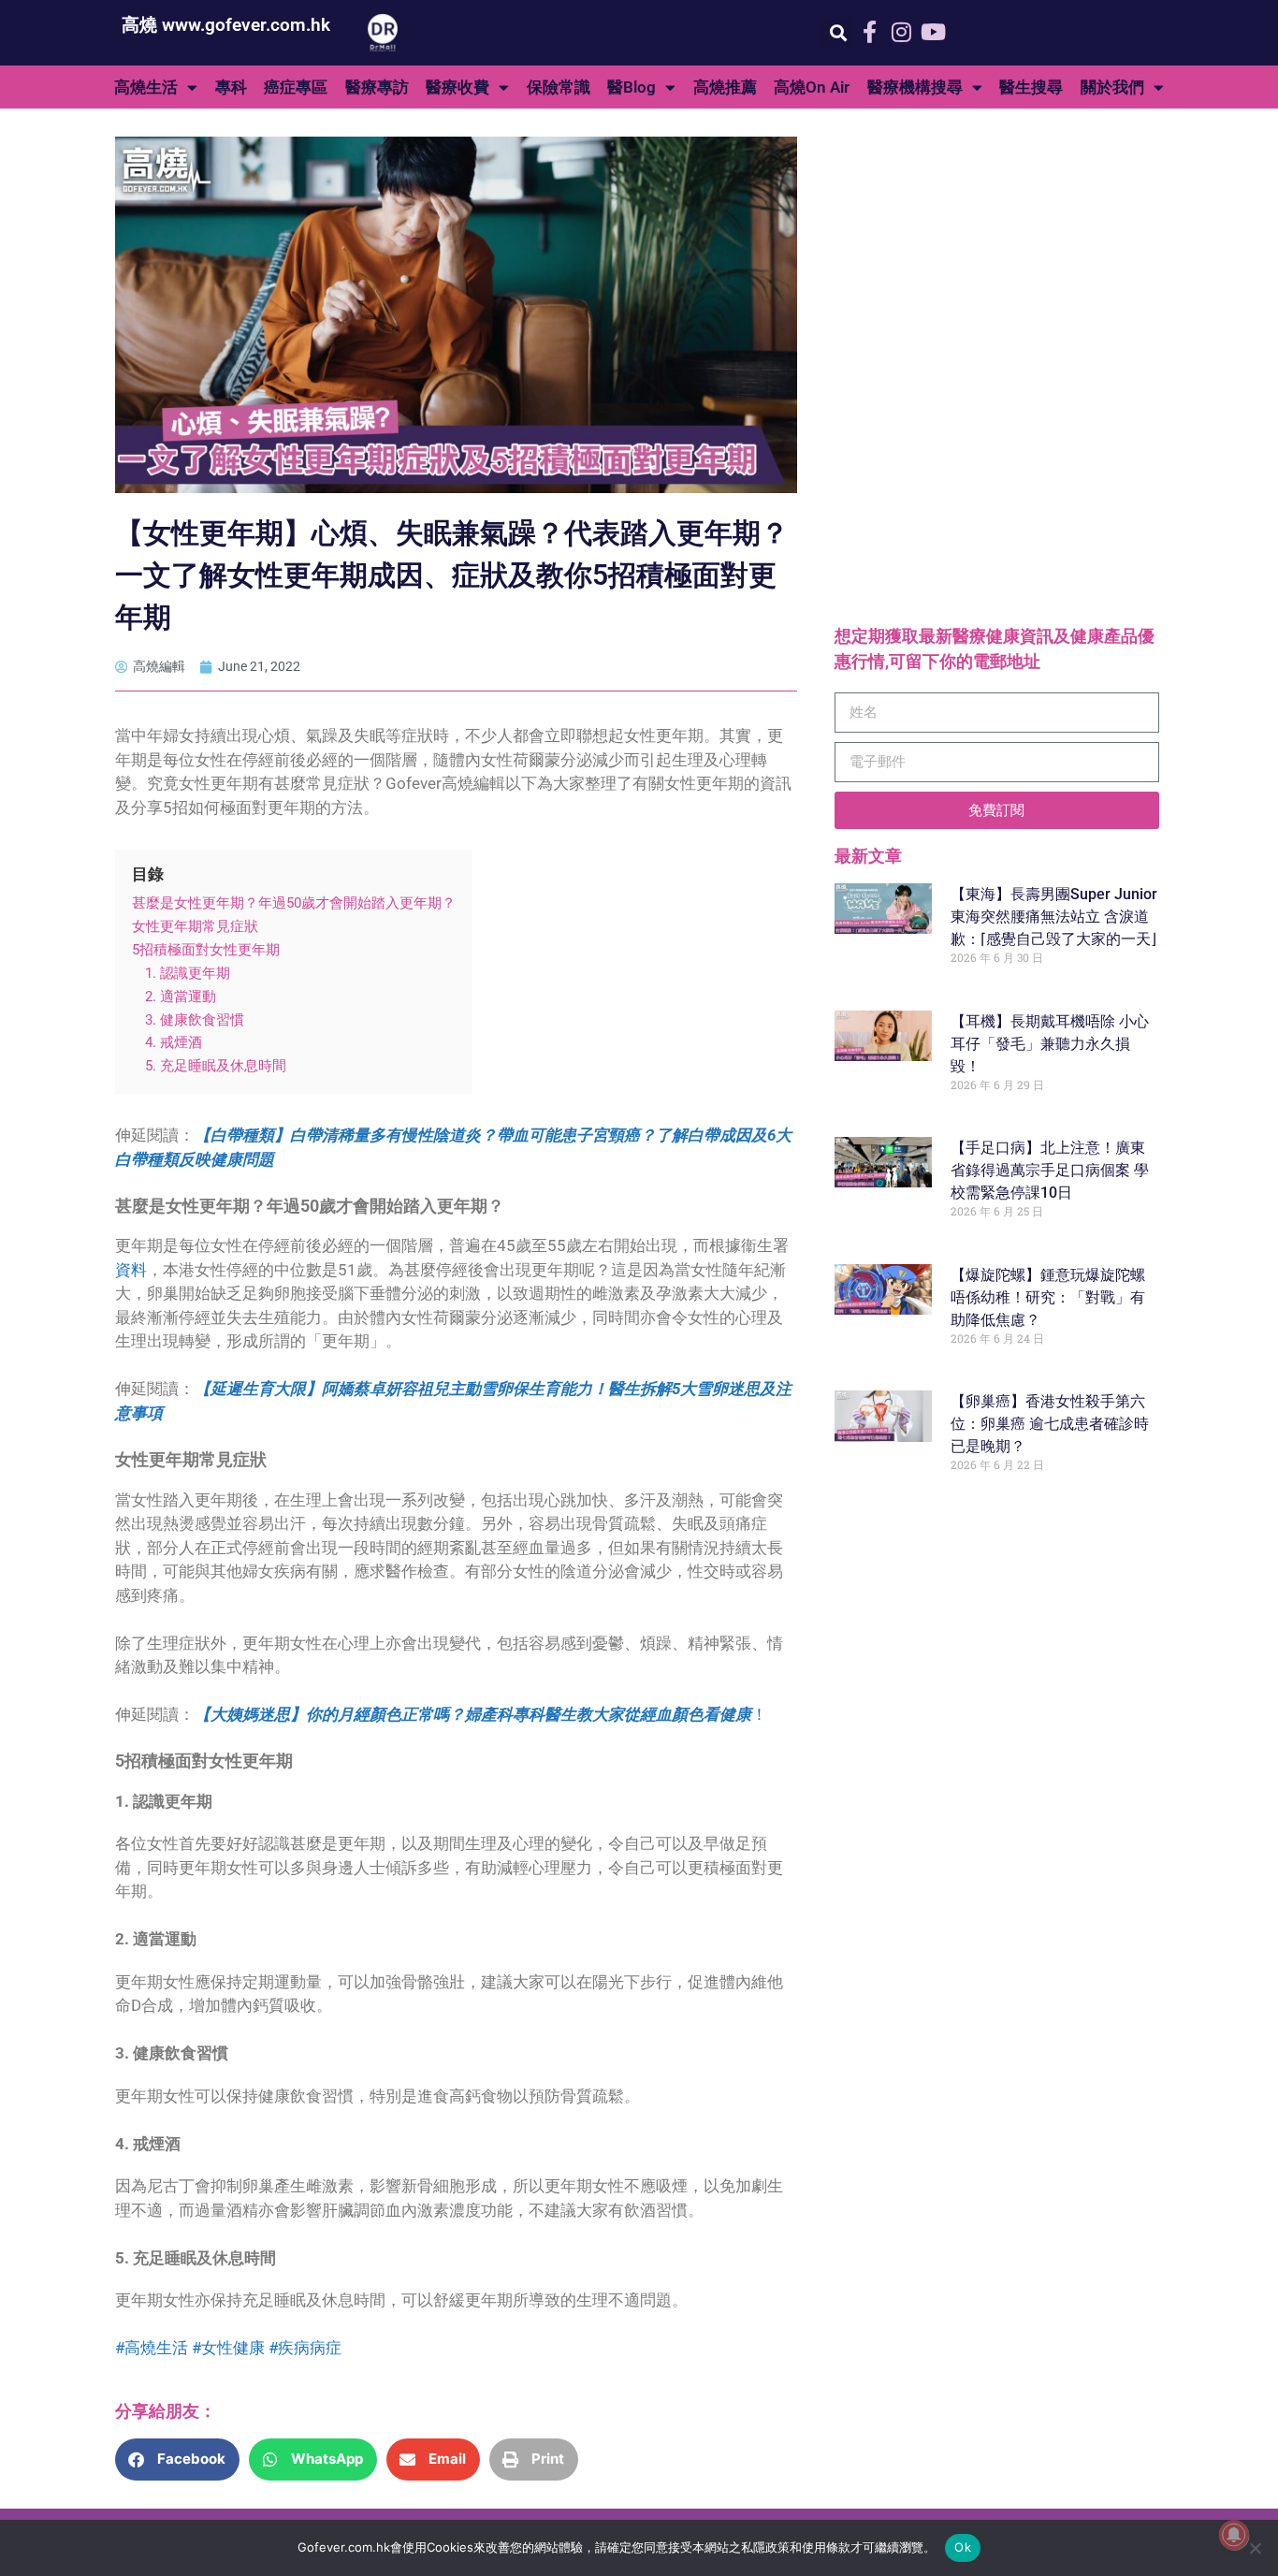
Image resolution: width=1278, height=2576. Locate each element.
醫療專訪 (377, 87)
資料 (131, 1270)
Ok (963, 2547)
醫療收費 (457, 87)
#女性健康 (228, 2348)
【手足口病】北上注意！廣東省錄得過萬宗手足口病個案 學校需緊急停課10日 (1050, 1170)
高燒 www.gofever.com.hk (226, 25)
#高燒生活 (152, 2348)
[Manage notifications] (1234, 2535)
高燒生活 (146, 87)
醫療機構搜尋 (915, 87)
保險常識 (559, 87)
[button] (838, 33)
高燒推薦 (725, 87)
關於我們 (1112, 87)
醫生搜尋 (1031, 87)
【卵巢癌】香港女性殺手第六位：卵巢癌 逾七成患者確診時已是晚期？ (1050, 1424)
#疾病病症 (305, 2348)
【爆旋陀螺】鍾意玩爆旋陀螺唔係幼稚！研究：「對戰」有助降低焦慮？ (1048, 1297)
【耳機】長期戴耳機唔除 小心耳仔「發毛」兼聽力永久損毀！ (1050, 1044)
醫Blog (632, 87)
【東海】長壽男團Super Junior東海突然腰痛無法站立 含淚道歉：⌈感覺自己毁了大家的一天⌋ (1054, 917)
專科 (231, 87)
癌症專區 (296, 87)
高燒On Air (812, 87)
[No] (1255, 2548)
